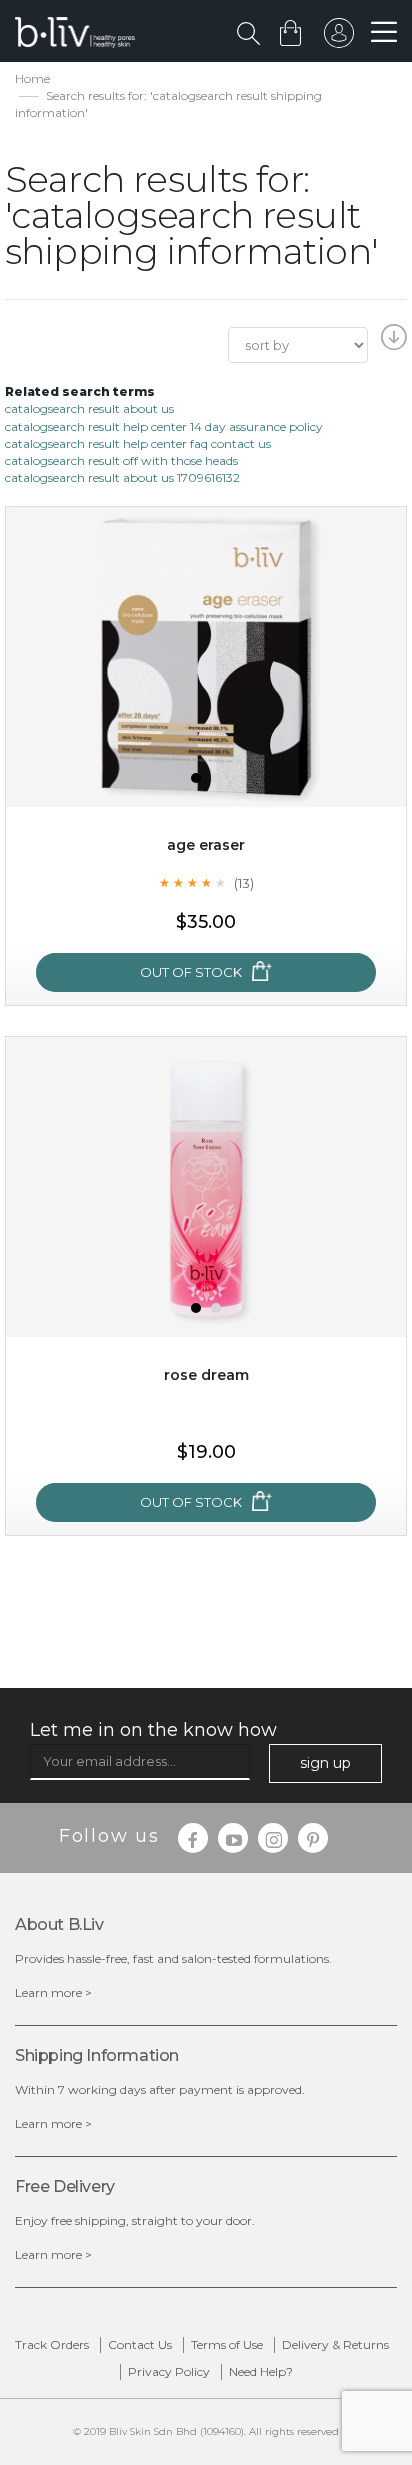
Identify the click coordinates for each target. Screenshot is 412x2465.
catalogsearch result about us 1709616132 (122, 477)
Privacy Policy (169, 2371)
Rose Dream (206, 1375)
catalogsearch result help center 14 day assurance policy (164, 426)
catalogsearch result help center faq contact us (138, 443)
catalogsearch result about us (89, 408)
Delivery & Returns (335, 2344)
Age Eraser (206, 845)
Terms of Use (227, 2344)
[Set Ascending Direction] (391, 343)
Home (32, 78)
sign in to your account (339, 38)
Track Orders (52, 2344)
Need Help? (261, 2371)
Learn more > (53, 1992)
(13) (244, 883)
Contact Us (140, 2344)
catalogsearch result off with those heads (121, 460)
